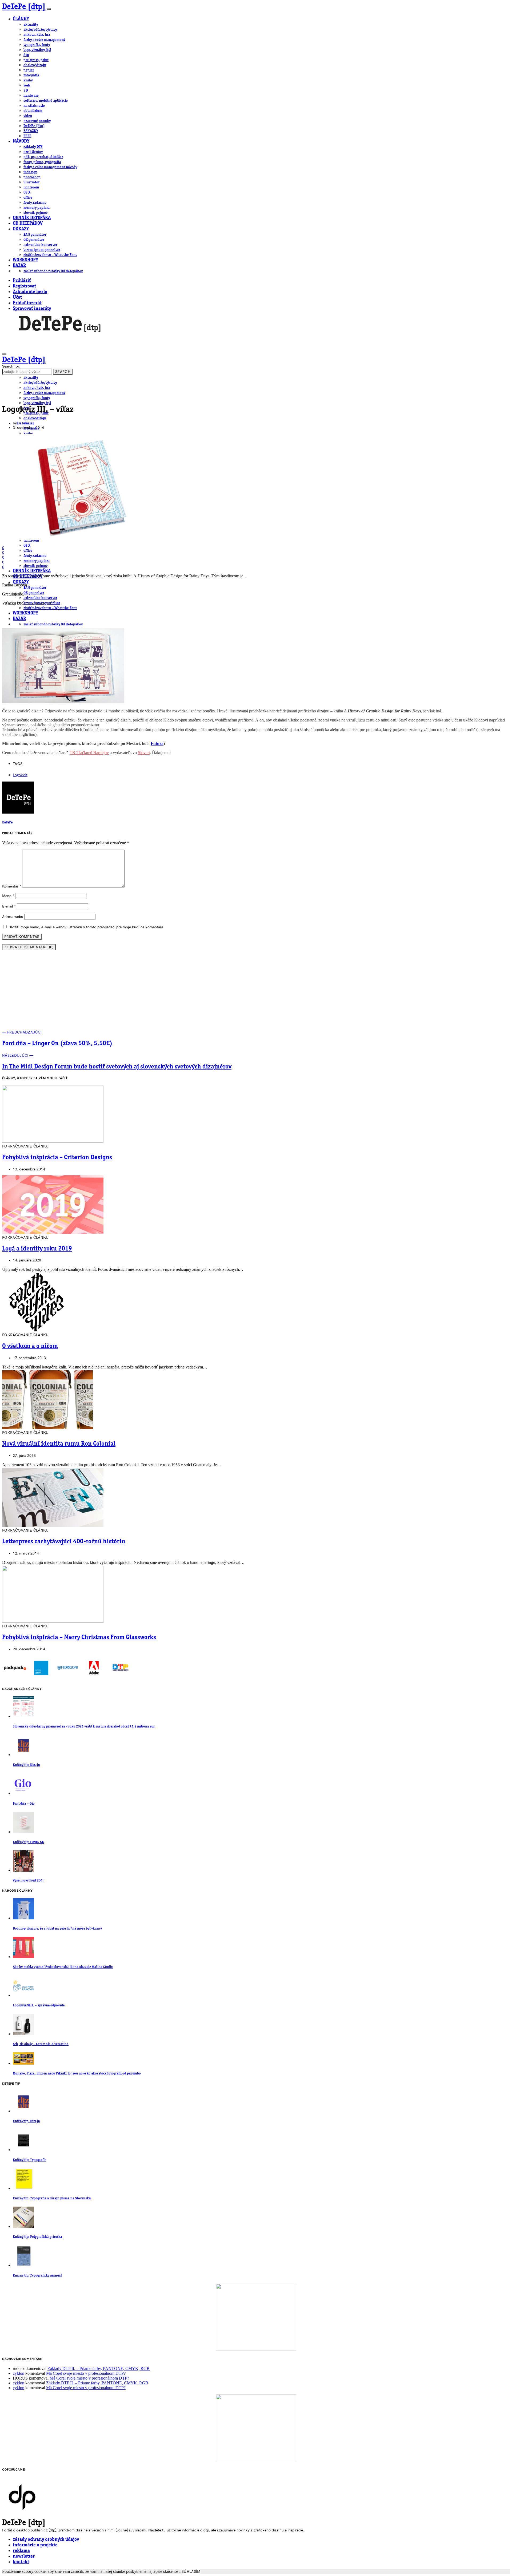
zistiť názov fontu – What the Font (50, 255)
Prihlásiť (22, 281)
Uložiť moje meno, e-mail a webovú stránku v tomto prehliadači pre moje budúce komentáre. (86, 927)
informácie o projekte (35, 2545)
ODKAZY (21, 229)
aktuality (31, 25)
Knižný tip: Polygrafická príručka (37, 2237)
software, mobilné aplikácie (46, 101)
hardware (31, 96)
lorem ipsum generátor (42, 250)
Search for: (11, 366)
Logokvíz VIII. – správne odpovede (39, 2005)
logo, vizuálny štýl (37, 50)
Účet (17, 297)
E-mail (9, 906)
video (28, 116)
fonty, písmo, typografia (42, 162)
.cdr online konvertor (40, 245)
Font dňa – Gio (24, 1804)
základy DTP (33, 147)
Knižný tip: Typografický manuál (37, 2276)
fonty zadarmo (35, 203)
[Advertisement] (256, 992)
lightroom (31, 187)
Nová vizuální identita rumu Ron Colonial (59, 1444)
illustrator (31, 182)
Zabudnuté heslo (30, 292)
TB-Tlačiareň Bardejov (89, 753)
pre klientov (33, 152)
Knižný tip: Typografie (29, 2160)
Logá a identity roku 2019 (37, 1249)
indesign (30, 172)
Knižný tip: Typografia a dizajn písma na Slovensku (52, 2198)
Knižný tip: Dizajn (26, 1765)
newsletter (24, 2556)
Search (63, 372)
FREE (27, 136)
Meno (8, 896)
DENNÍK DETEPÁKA (32, 218)
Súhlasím (191, 2572)
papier (29, 70)
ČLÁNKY (21, 19)
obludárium (33, 111)
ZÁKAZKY (31, 131)
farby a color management (44, 40)
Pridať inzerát (27, 303)
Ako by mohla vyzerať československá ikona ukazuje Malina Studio (63, 1967)
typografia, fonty (37, 45)
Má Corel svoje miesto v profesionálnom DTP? (86, 2373)
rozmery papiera (37, 208)
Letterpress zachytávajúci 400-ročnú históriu (64, 1542)
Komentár (12, 886)
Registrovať (24, 286)
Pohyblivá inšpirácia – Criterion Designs (57, 1158)
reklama (21, 2551)
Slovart (144, 753)
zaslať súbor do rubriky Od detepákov (53, 271)
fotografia (31, 75)
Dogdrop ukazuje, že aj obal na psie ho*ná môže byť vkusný (57, 1929)
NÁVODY (21, 141)
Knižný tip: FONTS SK (28, 1842)
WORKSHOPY (25, 260)
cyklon (19, 2373)
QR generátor (34, 240)
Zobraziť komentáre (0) (29, 947)
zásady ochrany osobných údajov (46, 2540)
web (27, 85)
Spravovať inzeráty (32, 309)
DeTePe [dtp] (24, 7)
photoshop (32, 177)
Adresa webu (13, 917)
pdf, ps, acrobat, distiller (43, 157)
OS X (27, 192)
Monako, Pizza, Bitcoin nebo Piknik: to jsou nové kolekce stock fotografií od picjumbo (77, 2074)
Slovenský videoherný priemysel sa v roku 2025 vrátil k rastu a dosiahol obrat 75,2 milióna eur (84, 1727)
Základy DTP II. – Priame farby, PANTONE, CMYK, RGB (99, 2368)
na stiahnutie (34, 106)
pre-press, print (36, 60)
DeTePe (23, 423)
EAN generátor (35, 235)
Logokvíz (20, 775)
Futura (157, 743)
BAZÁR (19, 266)
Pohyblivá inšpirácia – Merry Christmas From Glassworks (79, 1638)
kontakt (21, 2562)
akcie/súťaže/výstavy (40, 30)
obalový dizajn (35, 65)
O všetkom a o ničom (30, 1346)
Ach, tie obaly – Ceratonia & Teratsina (41, 2044)
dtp (26, 55)
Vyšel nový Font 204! (28, 1881)
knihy (28, 80)
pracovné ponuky (37, 121)
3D (26, 90)
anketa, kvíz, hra (37, 35)
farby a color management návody (50, 167)
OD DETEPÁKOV (28, 224)
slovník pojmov (35, 213)
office (28, 198)
